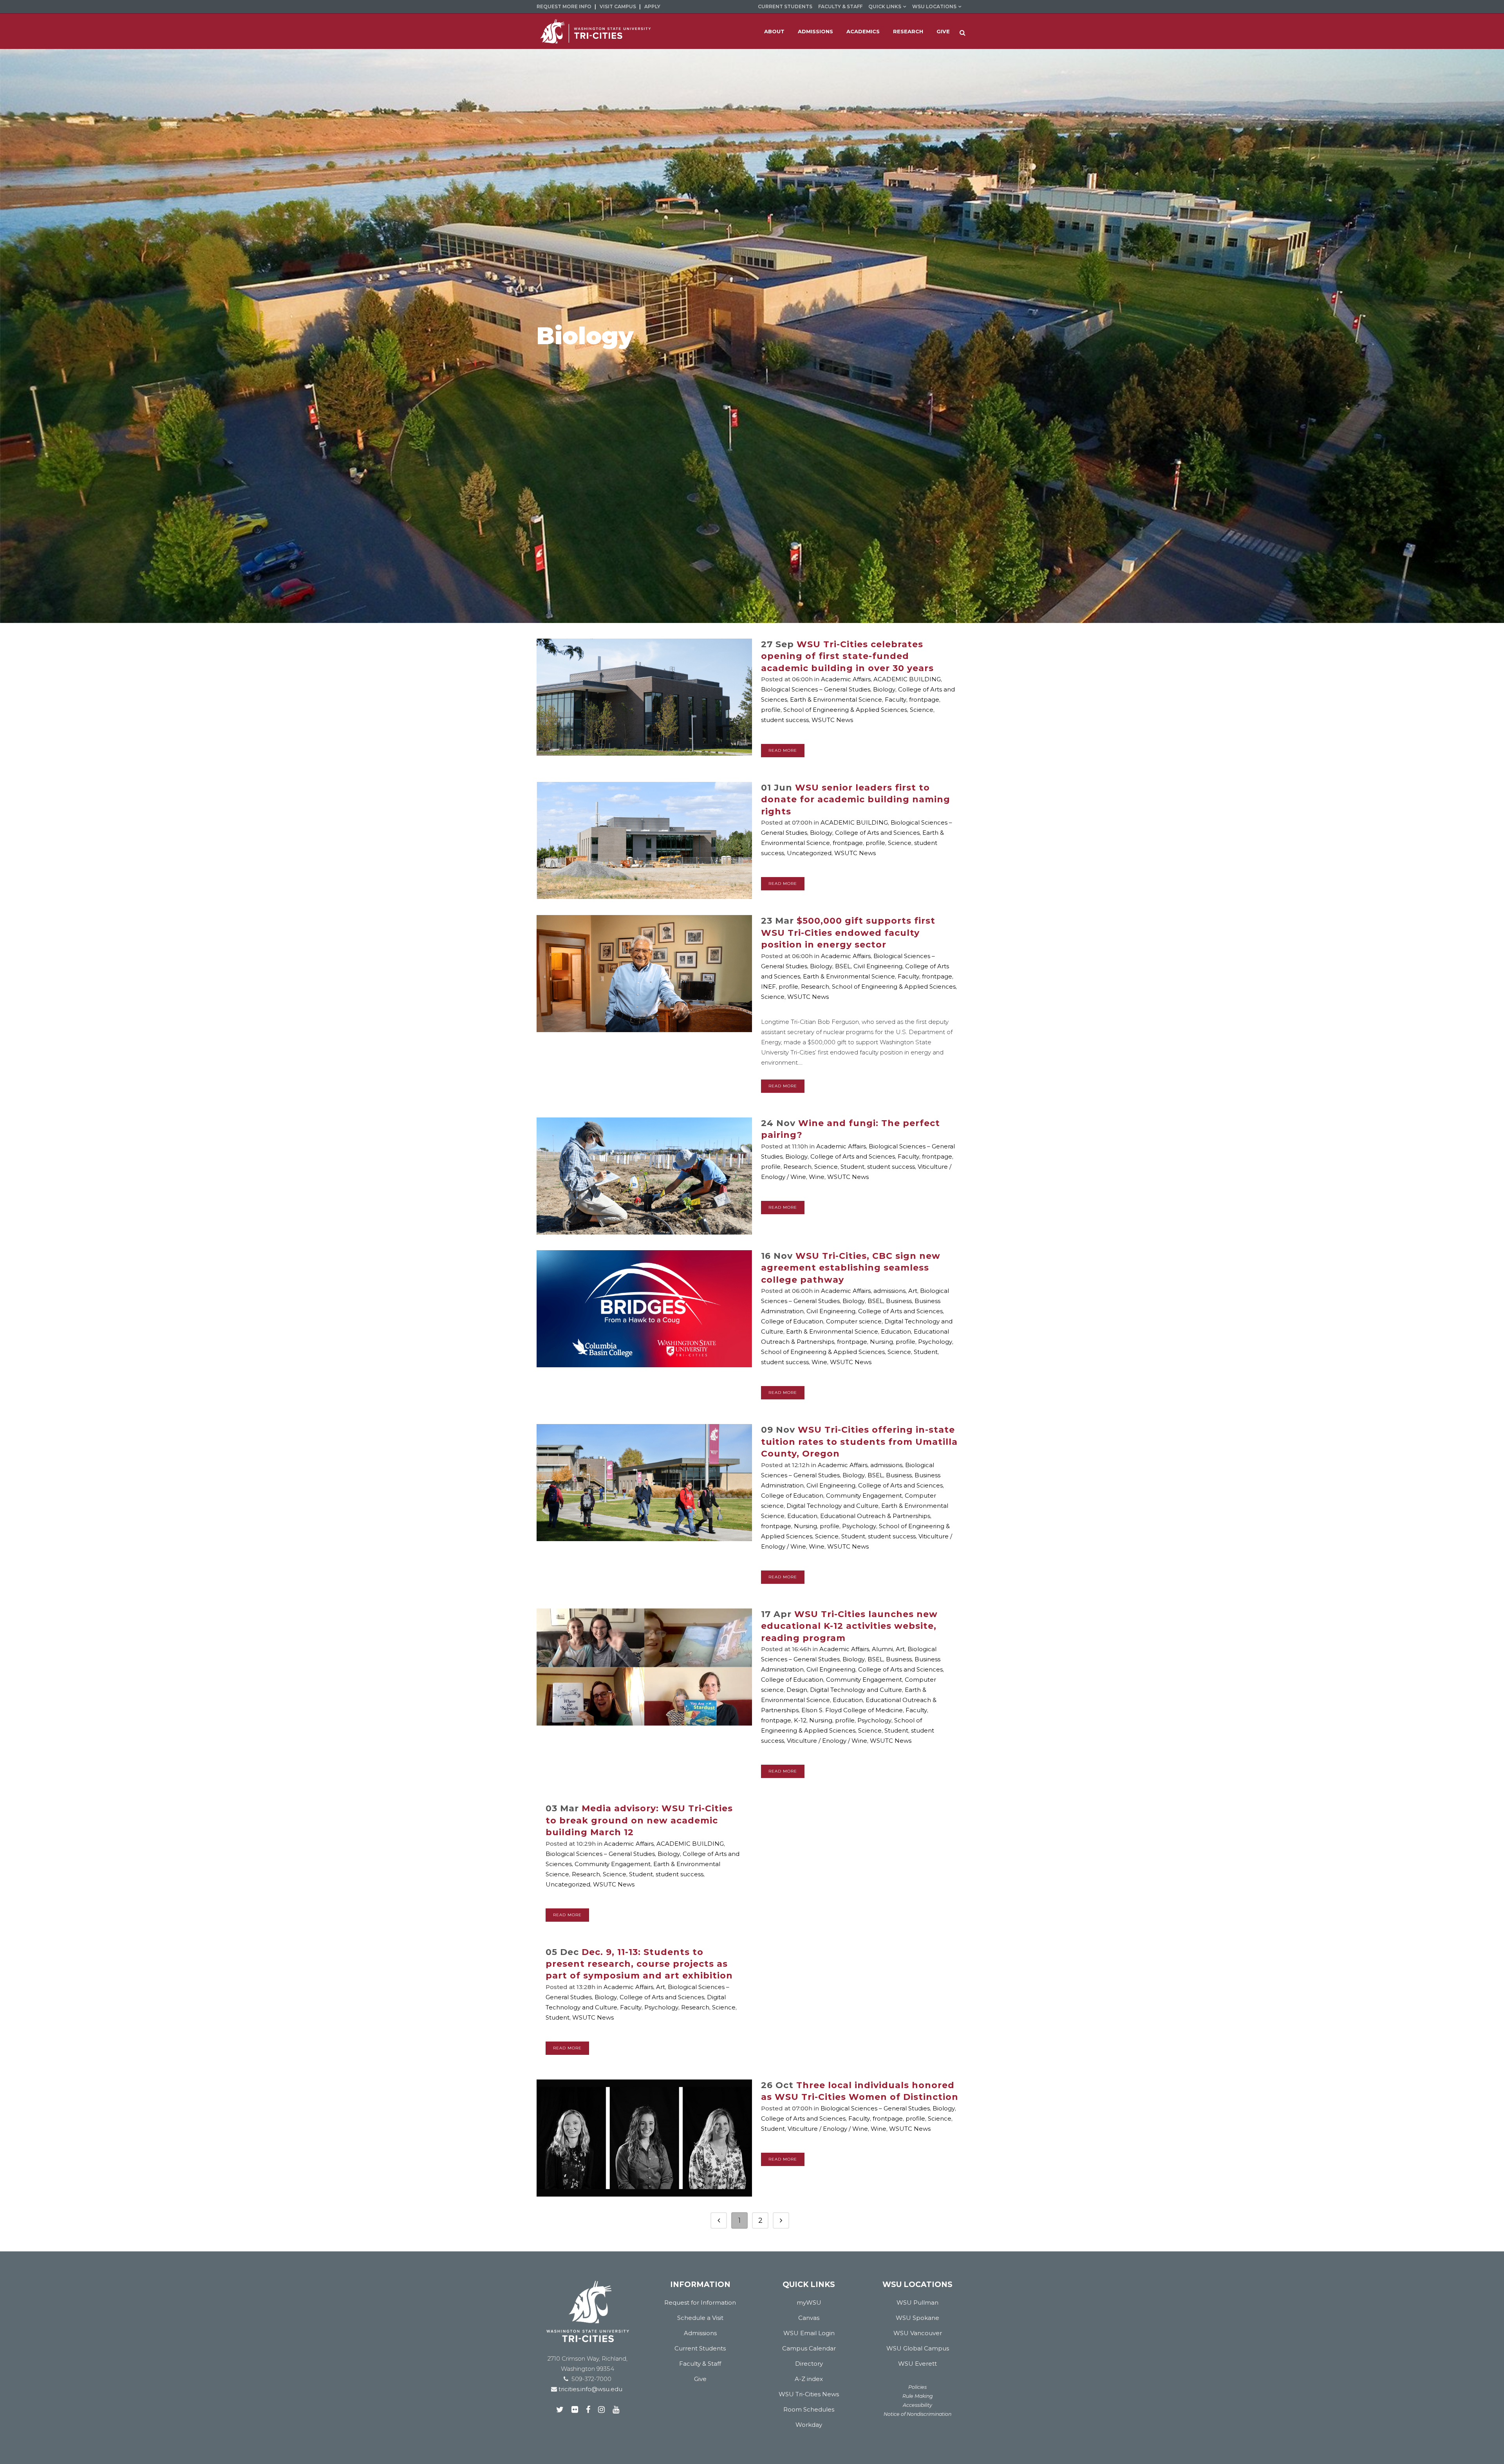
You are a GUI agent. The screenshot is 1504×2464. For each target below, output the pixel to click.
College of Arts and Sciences (877, 833)
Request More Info (564, 6)
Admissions (700, 2333)
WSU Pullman (917, 2302)
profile (771, 710)
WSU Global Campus (918, 2348)
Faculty (896, 699)
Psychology (935, 1342)
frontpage (924, 699)
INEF (768, 987)
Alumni (882, 1649)
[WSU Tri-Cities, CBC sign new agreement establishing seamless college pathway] (644, 1309)
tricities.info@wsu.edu (590, 2389)
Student (852, 1167)
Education (896, 1331)
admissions (889, 1291)
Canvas (809, 2318)
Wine (817, 1177)
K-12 (800, 1720)
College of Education (792, 1321)
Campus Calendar (809, 2348)
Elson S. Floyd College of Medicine (852, 1710)
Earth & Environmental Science (836, 699)
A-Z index (809, 2379)
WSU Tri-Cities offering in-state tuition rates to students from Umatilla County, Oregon (859, 1442)
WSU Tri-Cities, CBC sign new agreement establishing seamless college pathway (851, 1268)
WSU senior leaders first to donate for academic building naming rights (856, 800)
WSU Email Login (809, 2333)
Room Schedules (809, 2409)
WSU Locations (934, 6)
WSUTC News (832, 720)
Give (700, 2379)
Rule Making (918, 2396)
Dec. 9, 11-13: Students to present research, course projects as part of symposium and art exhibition (639, 1964)
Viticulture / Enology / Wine (827, 1741)
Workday (809, 2425)
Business (899, 1301)
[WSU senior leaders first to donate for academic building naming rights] (644, 840)
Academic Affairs (846, 679)
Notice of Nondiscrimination (917, 2414)
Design (797, 1690)
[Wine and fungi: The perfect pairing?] (644, 1176)
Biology (884, 689)
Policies (917, 2387)
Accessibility (917, 2405)
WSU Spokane (917, 2318)
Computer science (854, 1321)
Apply (652, 6)
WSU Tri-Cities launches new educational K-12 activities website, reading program (849, 1626)
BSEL (843, 966)
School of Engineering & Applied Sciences (845, 710)
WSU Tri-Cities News (809, 2394)
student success (785, 720)
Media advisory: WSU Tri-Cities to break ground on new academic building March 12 (639, 1820)
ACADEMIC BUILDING (907, 679)
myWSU (809, 2302)
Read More (783, 750)
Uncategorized (809, 853)
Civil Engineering (878, 966)
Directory (809, 2364)
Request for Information (700, 2302)
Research (815, 987)
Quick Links (885, 6)
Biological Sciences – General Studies (816, 689)
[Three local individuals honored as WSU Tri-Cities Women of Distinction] (644, 2138)
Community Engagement (864, 1496)
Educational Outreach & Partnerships (875, 1516)
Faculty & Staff (840, 6)
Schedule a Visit (700, 2318)
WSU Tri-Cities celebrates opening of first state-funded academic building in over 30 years (847, 656)
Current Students (785, 6)
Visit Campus (618, 6)
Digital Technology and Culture (832, 1506)
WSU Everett (917, 2364)
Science (922, 710)
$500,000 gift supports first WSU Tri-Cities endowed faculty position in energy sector (848, 933)
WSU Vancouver (918, 2333)
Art (913, 1291)
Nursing (881, 1342)
